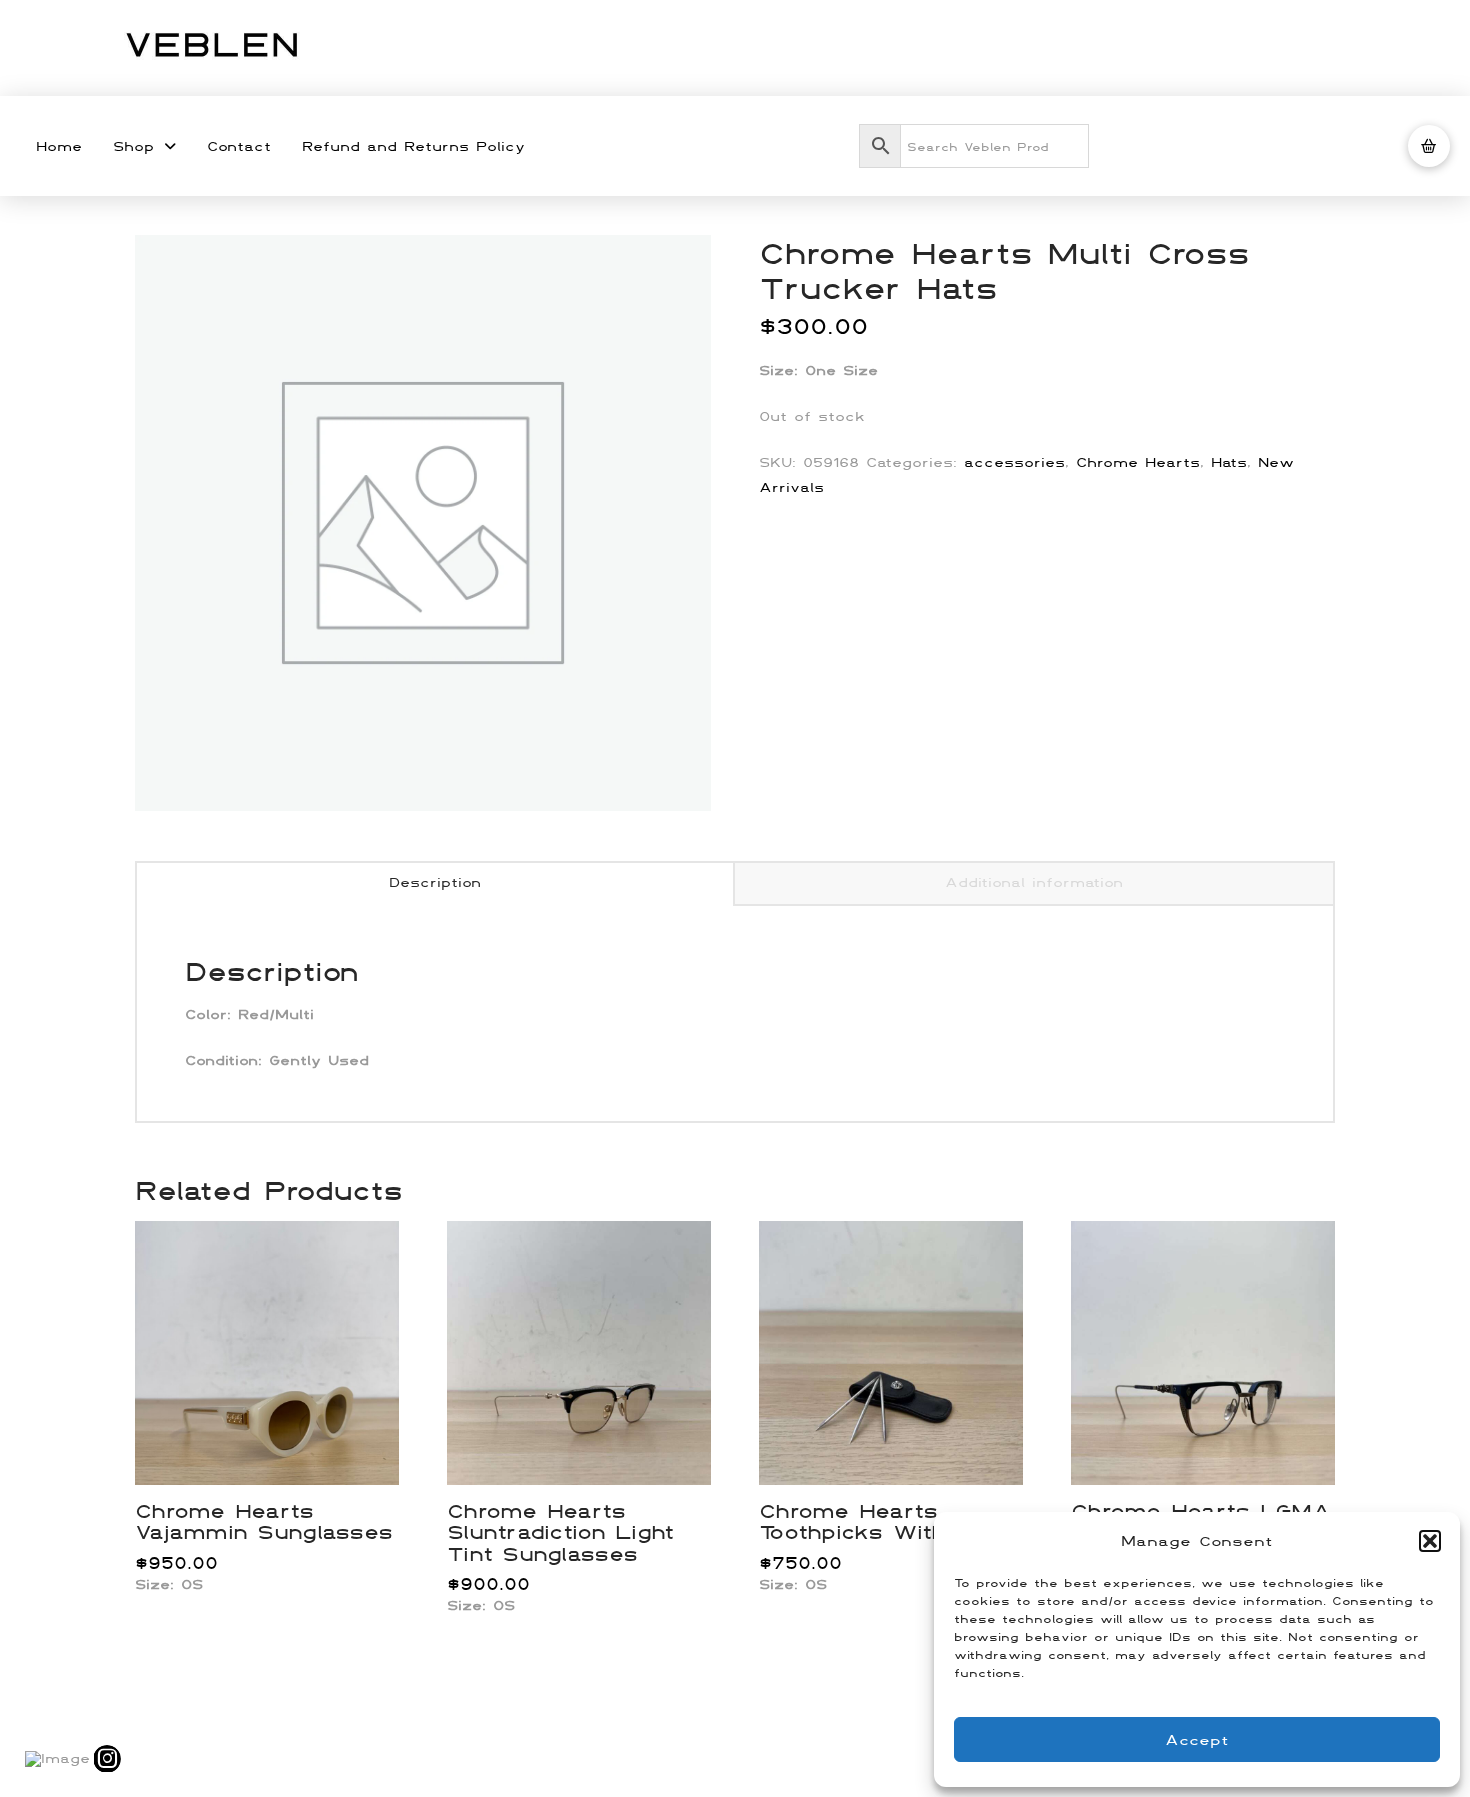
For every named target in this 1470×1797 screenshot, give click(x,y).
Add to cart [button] (275, 1448)
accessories (1014, 462)
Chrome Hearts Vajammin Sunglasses (263, 1521)
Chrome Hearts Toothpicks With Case (886, 1521)
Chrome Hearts (1138, 462)
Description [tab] (435, 882)
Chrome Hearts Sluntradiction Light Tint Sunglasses (560, 1532)
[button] (1430, 1541)
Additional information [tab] (1034, 882)
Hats (1229, 462)
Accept (1197, 1739)
